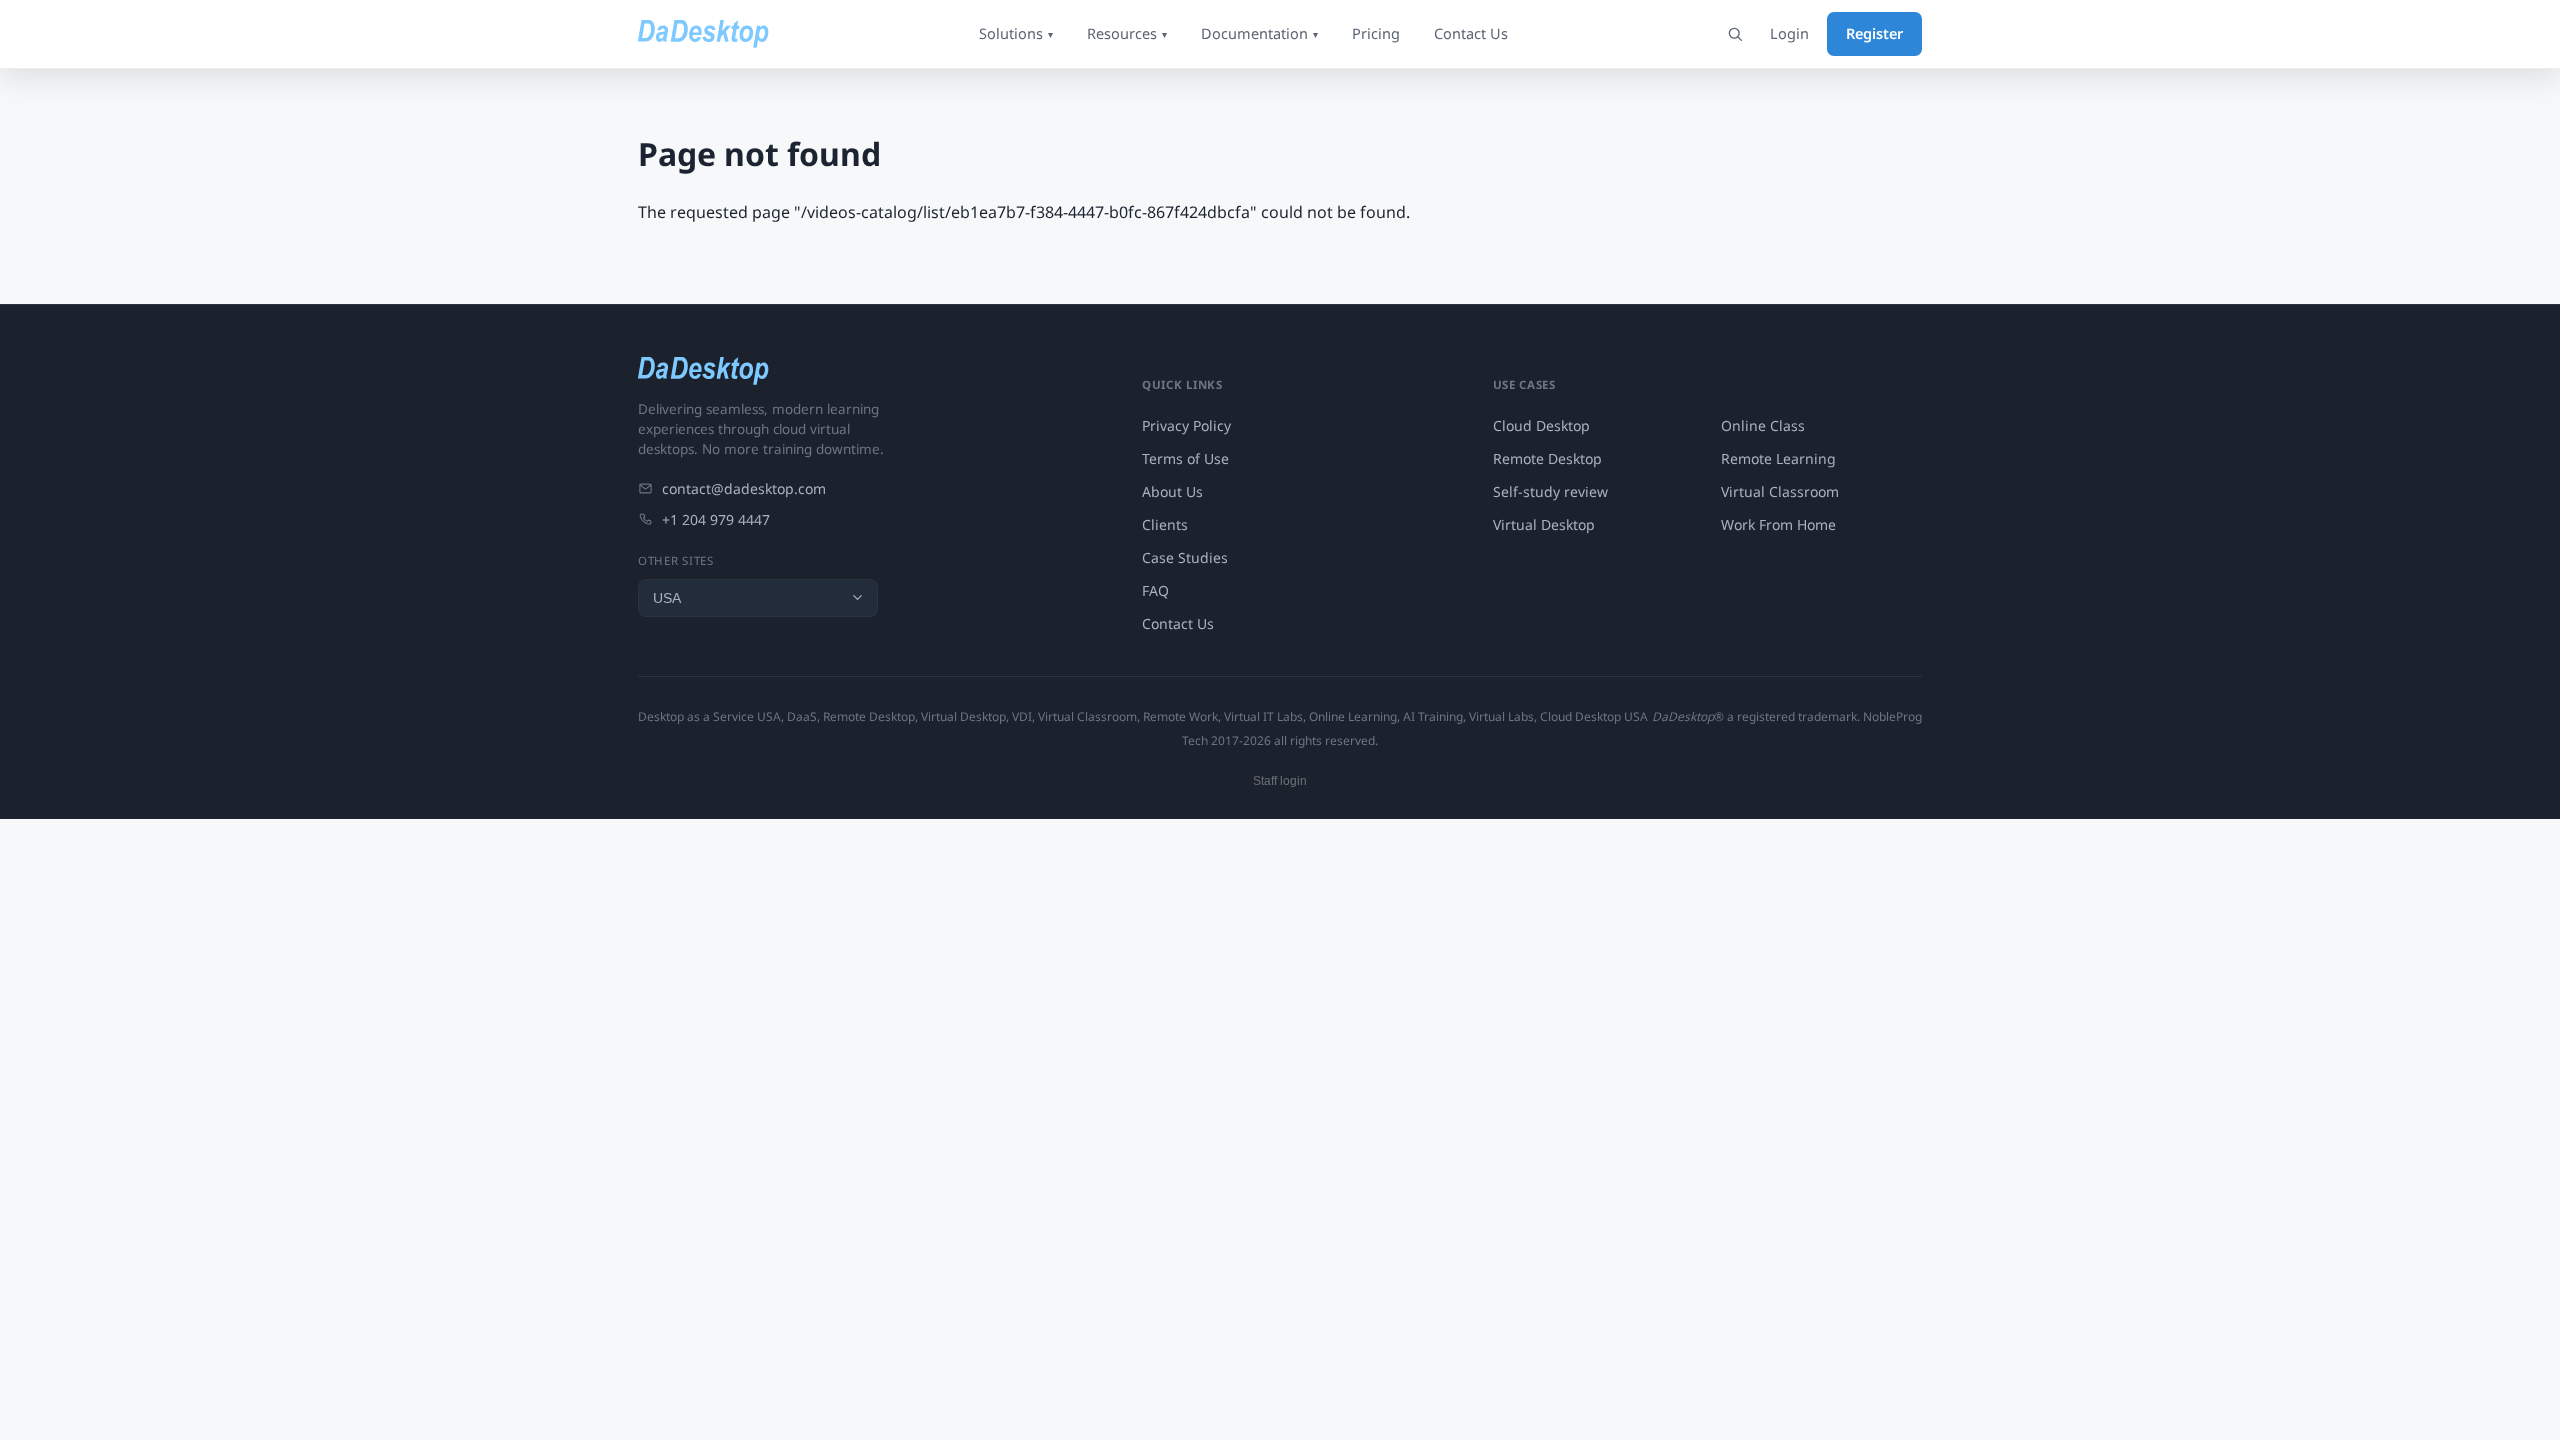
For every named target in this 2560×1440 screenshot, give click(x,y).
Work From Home (1778, 524)
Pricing (1376, 33)
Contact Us (1471, 33)
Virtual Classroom (1780, 491)
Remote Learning (1778, 458)
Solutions (1016, 33)
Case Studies (1185, 557)
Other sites (676, 560)
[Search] (1735, 34)
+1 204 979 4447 (716, 519)
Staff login (1280, 781)
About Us (1172, 491)
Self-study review (1550, 491)
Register (1874, 33)
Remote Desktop (1547, 458)
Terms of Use (1185, 458)
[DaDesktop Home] (703, 34)
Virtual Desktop (1544, 524)
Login (1789, 33)
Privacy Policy (1186, 425)
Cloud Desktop (1541, 425)
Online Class (1763, 425)
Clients (1165, 524)
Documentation (1259, 33)
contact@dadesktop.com (744, 488)
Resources (1127, 33)
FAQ (1155, 590)
